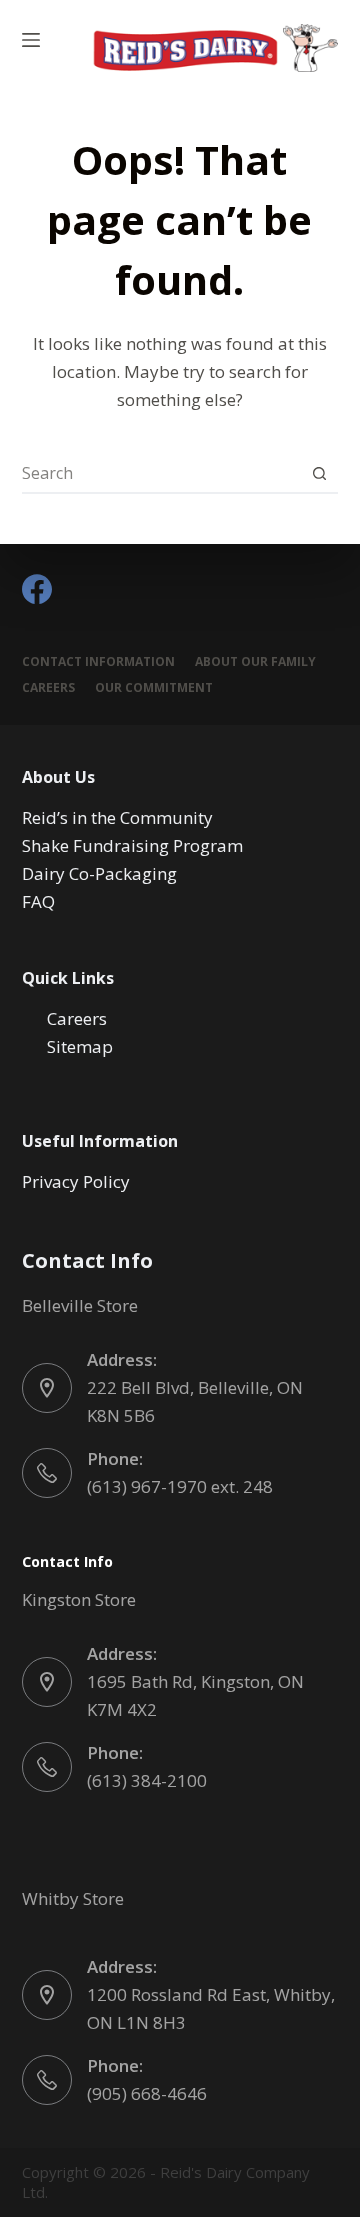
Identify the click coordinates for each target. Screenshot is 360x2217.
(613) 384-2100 (147, 1780)
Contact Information (98, 662)
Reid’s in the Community (117, 817)
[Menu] (31, 40)
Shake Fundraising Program (132, 845)
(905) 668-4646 (147, 2093)
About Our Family (255, 662)
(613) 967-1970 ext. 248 (180, 1486)
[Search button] (319, 473)
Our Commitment (154, 688)
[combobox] (161, 473)
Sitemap (80, 1046)
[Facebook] (37, 589)
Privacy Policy (76, 1181)
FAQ (38, 901)
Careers (48, 688)
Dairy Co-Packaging (99, 873)
